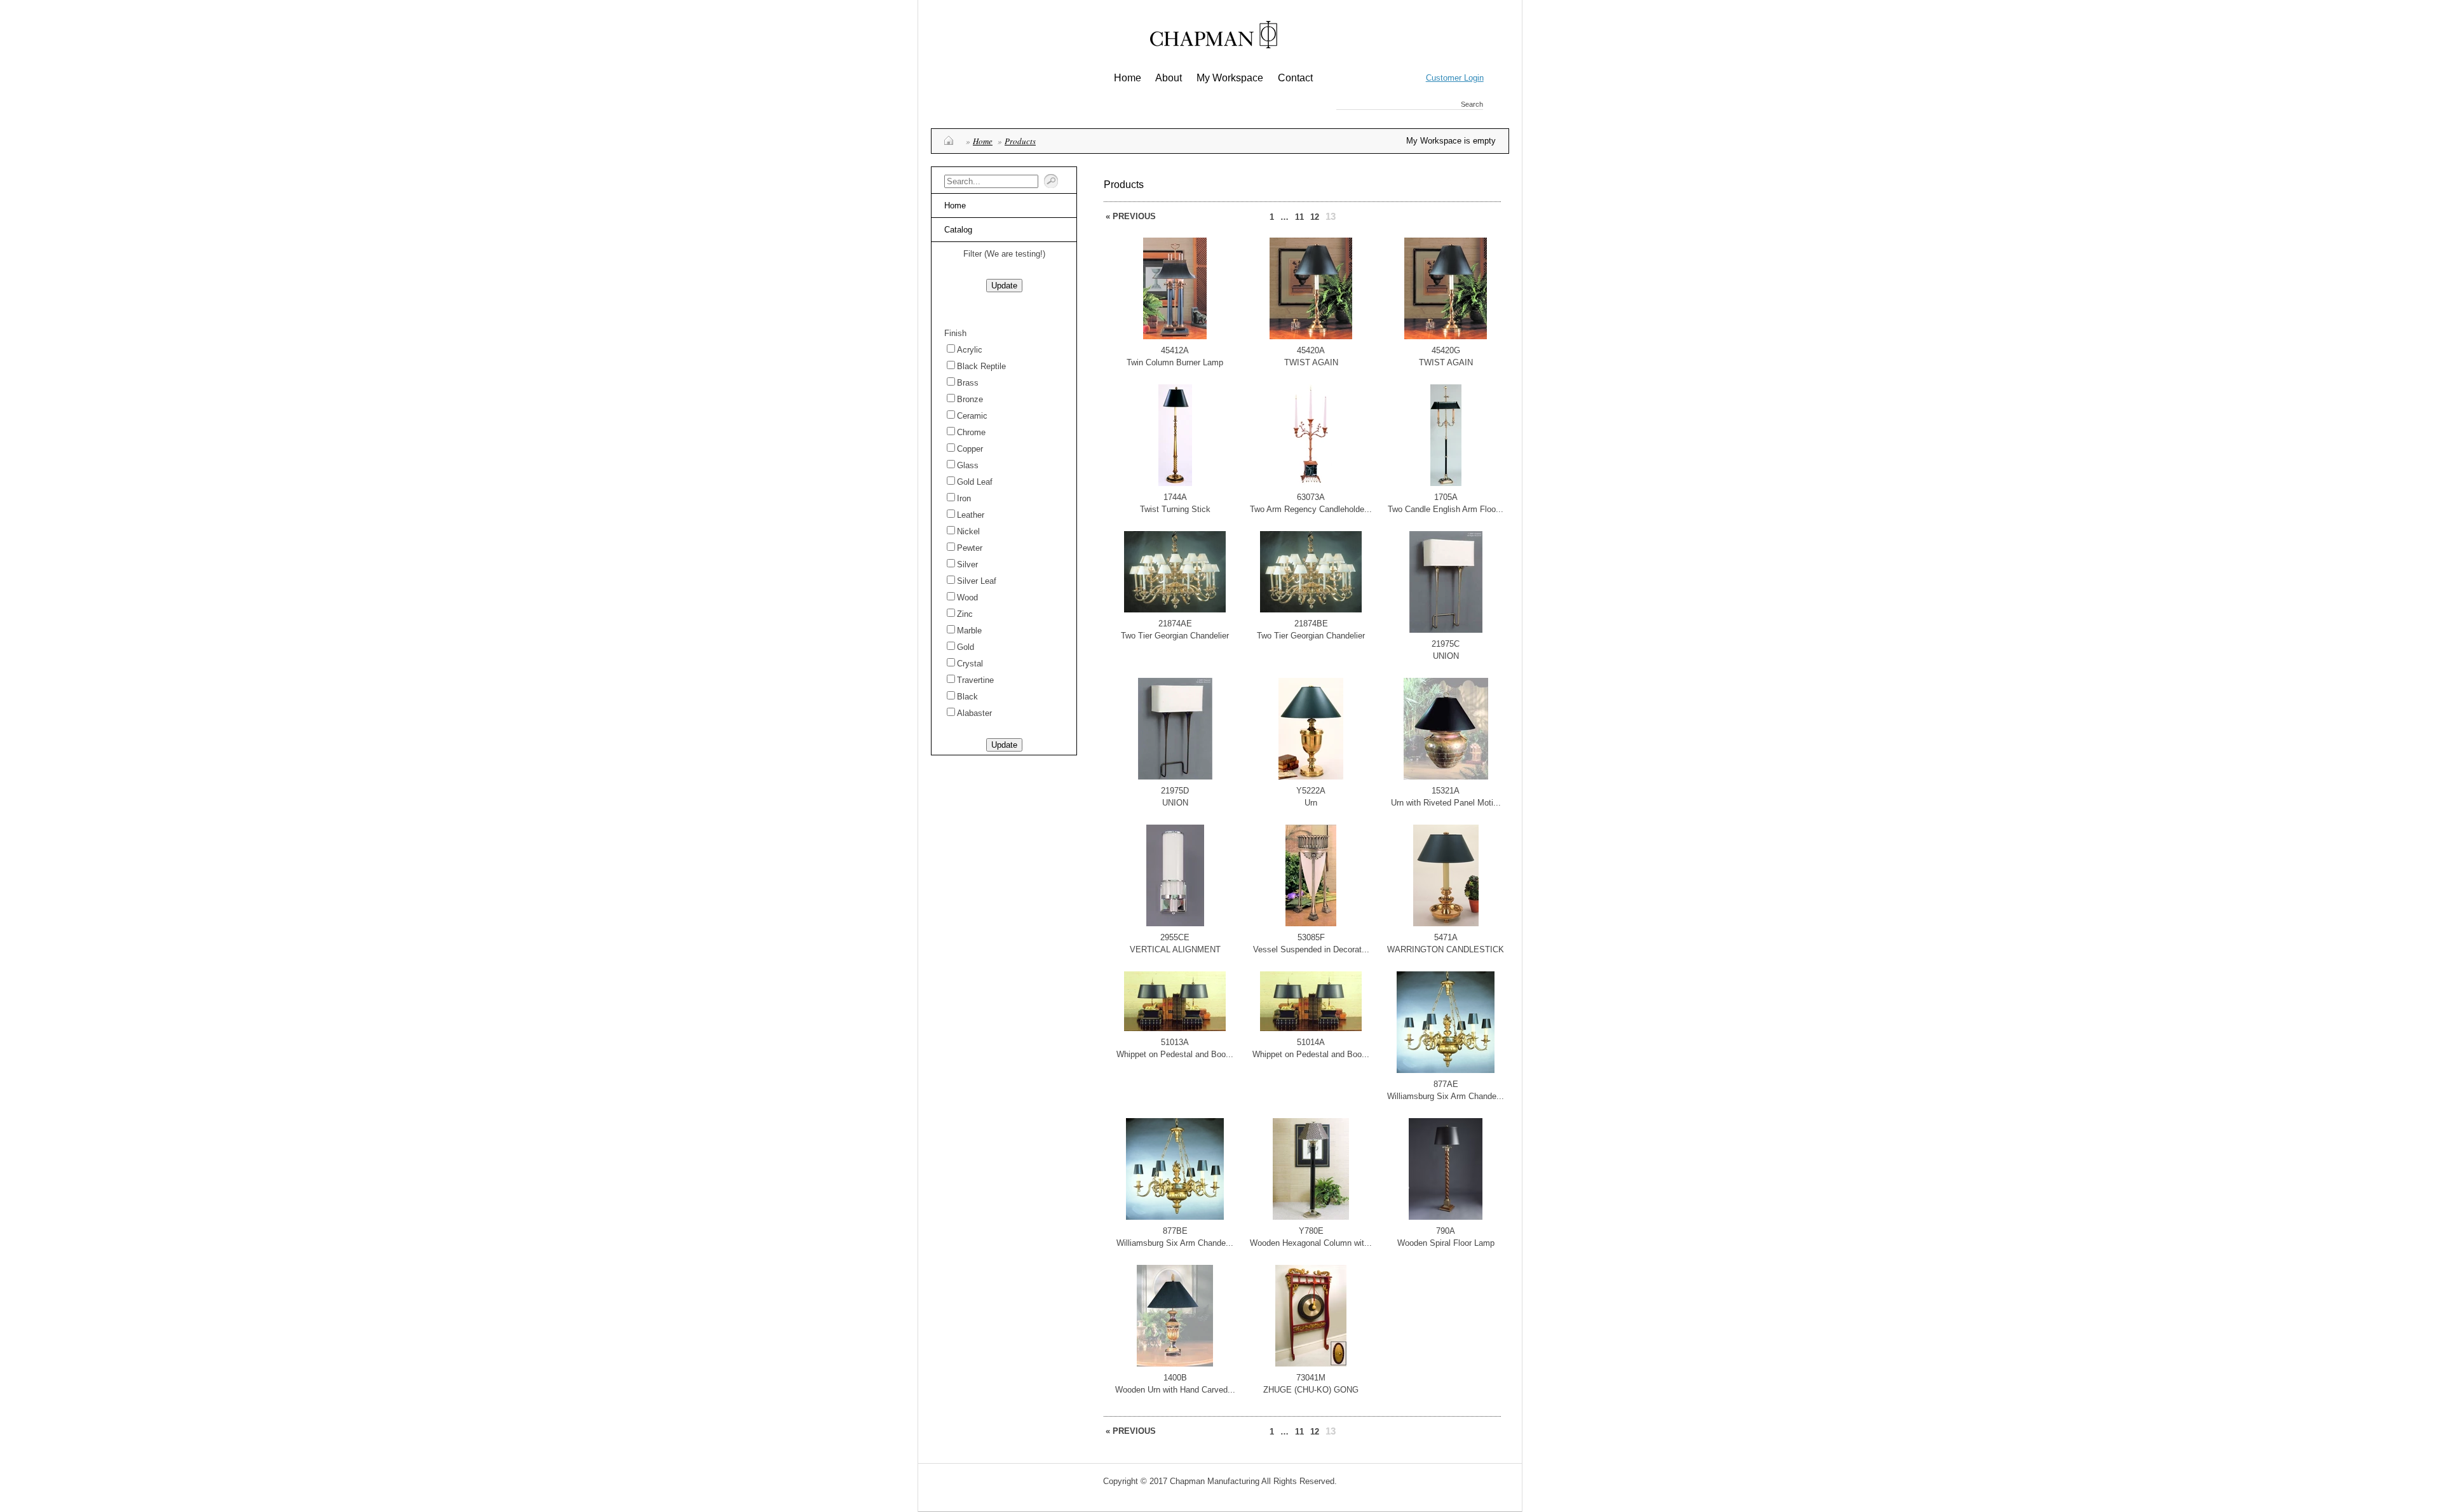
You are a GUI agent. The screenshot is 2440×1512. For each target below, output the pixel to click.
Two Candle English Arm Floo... (1446, 509)
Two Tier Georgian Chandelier (1175, 636)
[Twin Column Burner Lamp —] (1175, 336)
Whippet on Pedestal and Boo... (1175, 1054)
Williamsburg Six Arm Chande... (1446, 1096)
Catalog (958, 230)
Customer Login (1455, 78)
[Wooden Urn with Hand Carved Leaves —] (1175, 1364)
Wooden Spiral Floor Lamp (1446, 1243)
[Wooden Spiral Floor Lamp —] (1446, 1217)
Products (1020, 141)
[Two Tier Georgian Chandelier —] (1175, 610)
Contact (1295, 78)
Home (1128, 78)
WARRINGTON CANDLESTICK (1446, 949)
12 (1315, 217)
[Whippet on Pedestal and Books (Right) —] (1311, 1028)
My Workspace (1230, 78)
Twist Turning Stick (1175, 509)
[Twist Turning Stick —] (1175, 483)
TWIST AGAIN (1311, 362)
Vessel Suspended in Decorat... (1311, 949)
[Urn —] (1311, 777)
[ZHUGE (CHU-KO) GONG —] (1311, 1364)
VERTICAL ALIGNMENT (1175, 949)
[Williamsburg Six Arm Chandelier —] (1446, 1070)
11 (1299, 217)
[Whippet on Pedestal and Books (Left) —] (1175, 1028)
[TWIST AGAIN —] (1311, 336)
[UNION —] (1446, 630)
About (1169, 78)
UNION (1446, 656)
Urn (1311, 803)
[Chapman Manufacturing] (1214, 39)
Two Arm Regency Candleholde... (1311, 509)
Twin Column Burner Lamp (1175, 362)
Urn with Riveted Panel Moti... (1446, 803)
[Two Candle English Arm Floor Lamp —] (1446, 483)
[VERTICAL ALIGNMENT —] (1175, 923)
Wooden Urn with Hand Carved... (1175, 1390)
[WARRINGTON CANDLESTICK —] (1446, 923)
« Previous (1131, 216)
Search (1472, 104)
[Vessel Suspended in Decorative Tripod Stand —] (1311, 923)
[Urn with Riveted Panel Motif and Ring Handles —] (1446, 777)
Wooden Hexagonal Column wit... (1311, 1243)
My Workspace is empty (1451, 141)
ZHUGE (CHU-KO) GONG (1311, 1390)
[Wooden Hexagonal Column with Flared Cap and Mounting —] (1311, 1217)
